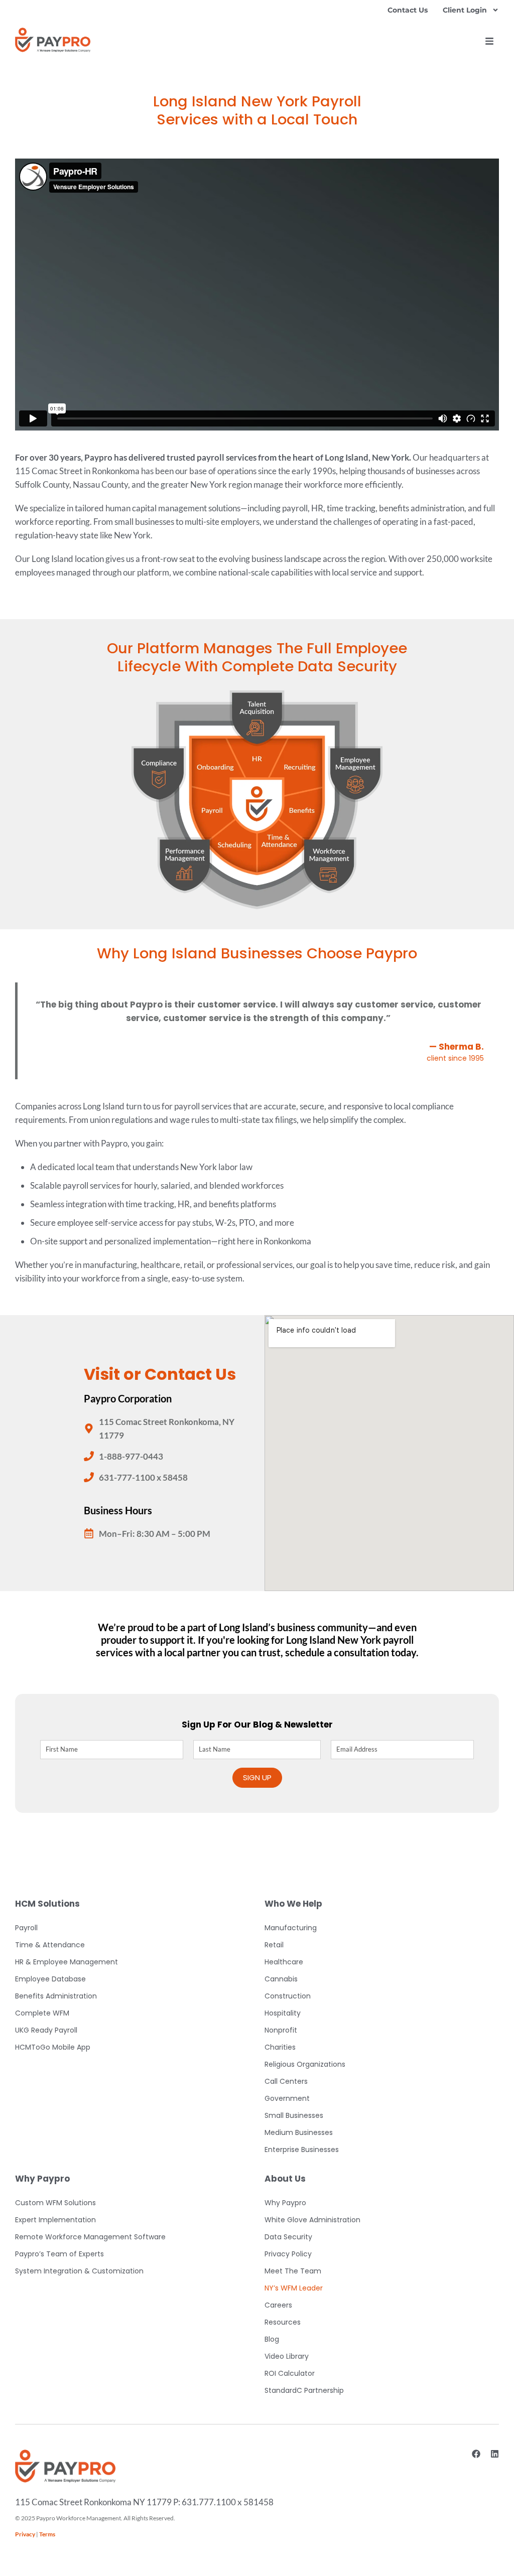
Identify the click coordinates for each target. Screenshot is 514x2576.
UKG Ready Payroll (46, 2030)
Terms (47, 2534)
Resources (283, 2322)
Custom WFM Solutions (55, 2203)
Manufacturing (291, 1928)
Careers (278, 2305)
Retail (274, 1945)
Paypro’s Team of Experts (59, 2254)
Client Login (465, 10)
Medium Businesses (299, 2132)
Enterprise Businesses (302, 2150)
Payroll (26, 1928)
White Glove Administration (312, 2220)
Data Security (288, 2237)
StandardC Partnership (304, 2390)
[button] (489, 41)
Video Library (287, 2356)
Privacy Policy (288, 2254)
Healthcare (284, 1962)
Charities (280, 2047)
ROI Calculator (290, 2373)
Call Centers (286, 2081)
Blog (272, 2339)
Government (287, 2098)
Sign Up (257, 1777)
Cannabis (281, 1979)
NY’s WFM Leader (294, 2288)
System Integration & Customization (79, 2271)
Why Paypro (285, 2203)
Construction (288, 1996)
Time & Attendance (50, 1945)
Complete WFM (42, 2013)
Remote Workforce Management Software (90, 2237)
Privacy (25, 2534)
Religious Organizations (305, 2064)
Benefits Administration (56, 1996)
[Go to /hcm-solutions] (257, 800)
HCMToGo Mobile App (53, 2047)
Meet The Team (293, 2271)
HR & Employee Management (67, 1962)
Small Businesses (294, 2115)
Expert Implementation (55, 2220)
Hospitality (283, 2013)
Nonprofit (281, 2030)
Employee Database (50, 1979)
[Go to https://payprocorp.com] (53, 40)
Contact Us (408, 10)
